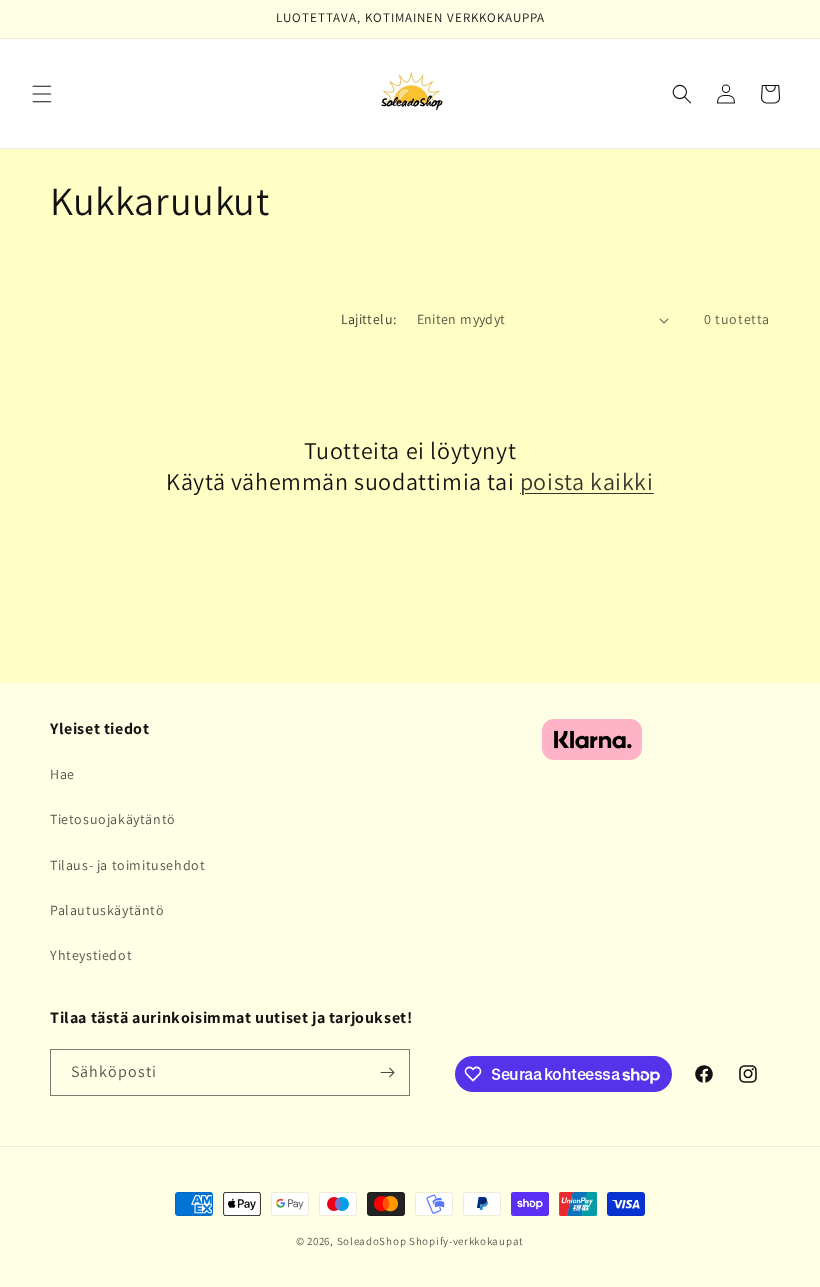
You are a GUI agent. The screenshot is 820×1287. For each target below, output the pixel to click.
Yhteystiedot (91, 955)
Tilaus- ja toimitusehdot (127, 865)
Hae (62, 774)
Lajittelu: (369, 319)
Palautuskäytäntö (107, 910)
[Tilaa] (387, 1072)
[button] (42, 94)
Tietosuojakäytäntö (113, 819)
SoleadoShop (372, 1241)
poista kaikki (587, 481)
